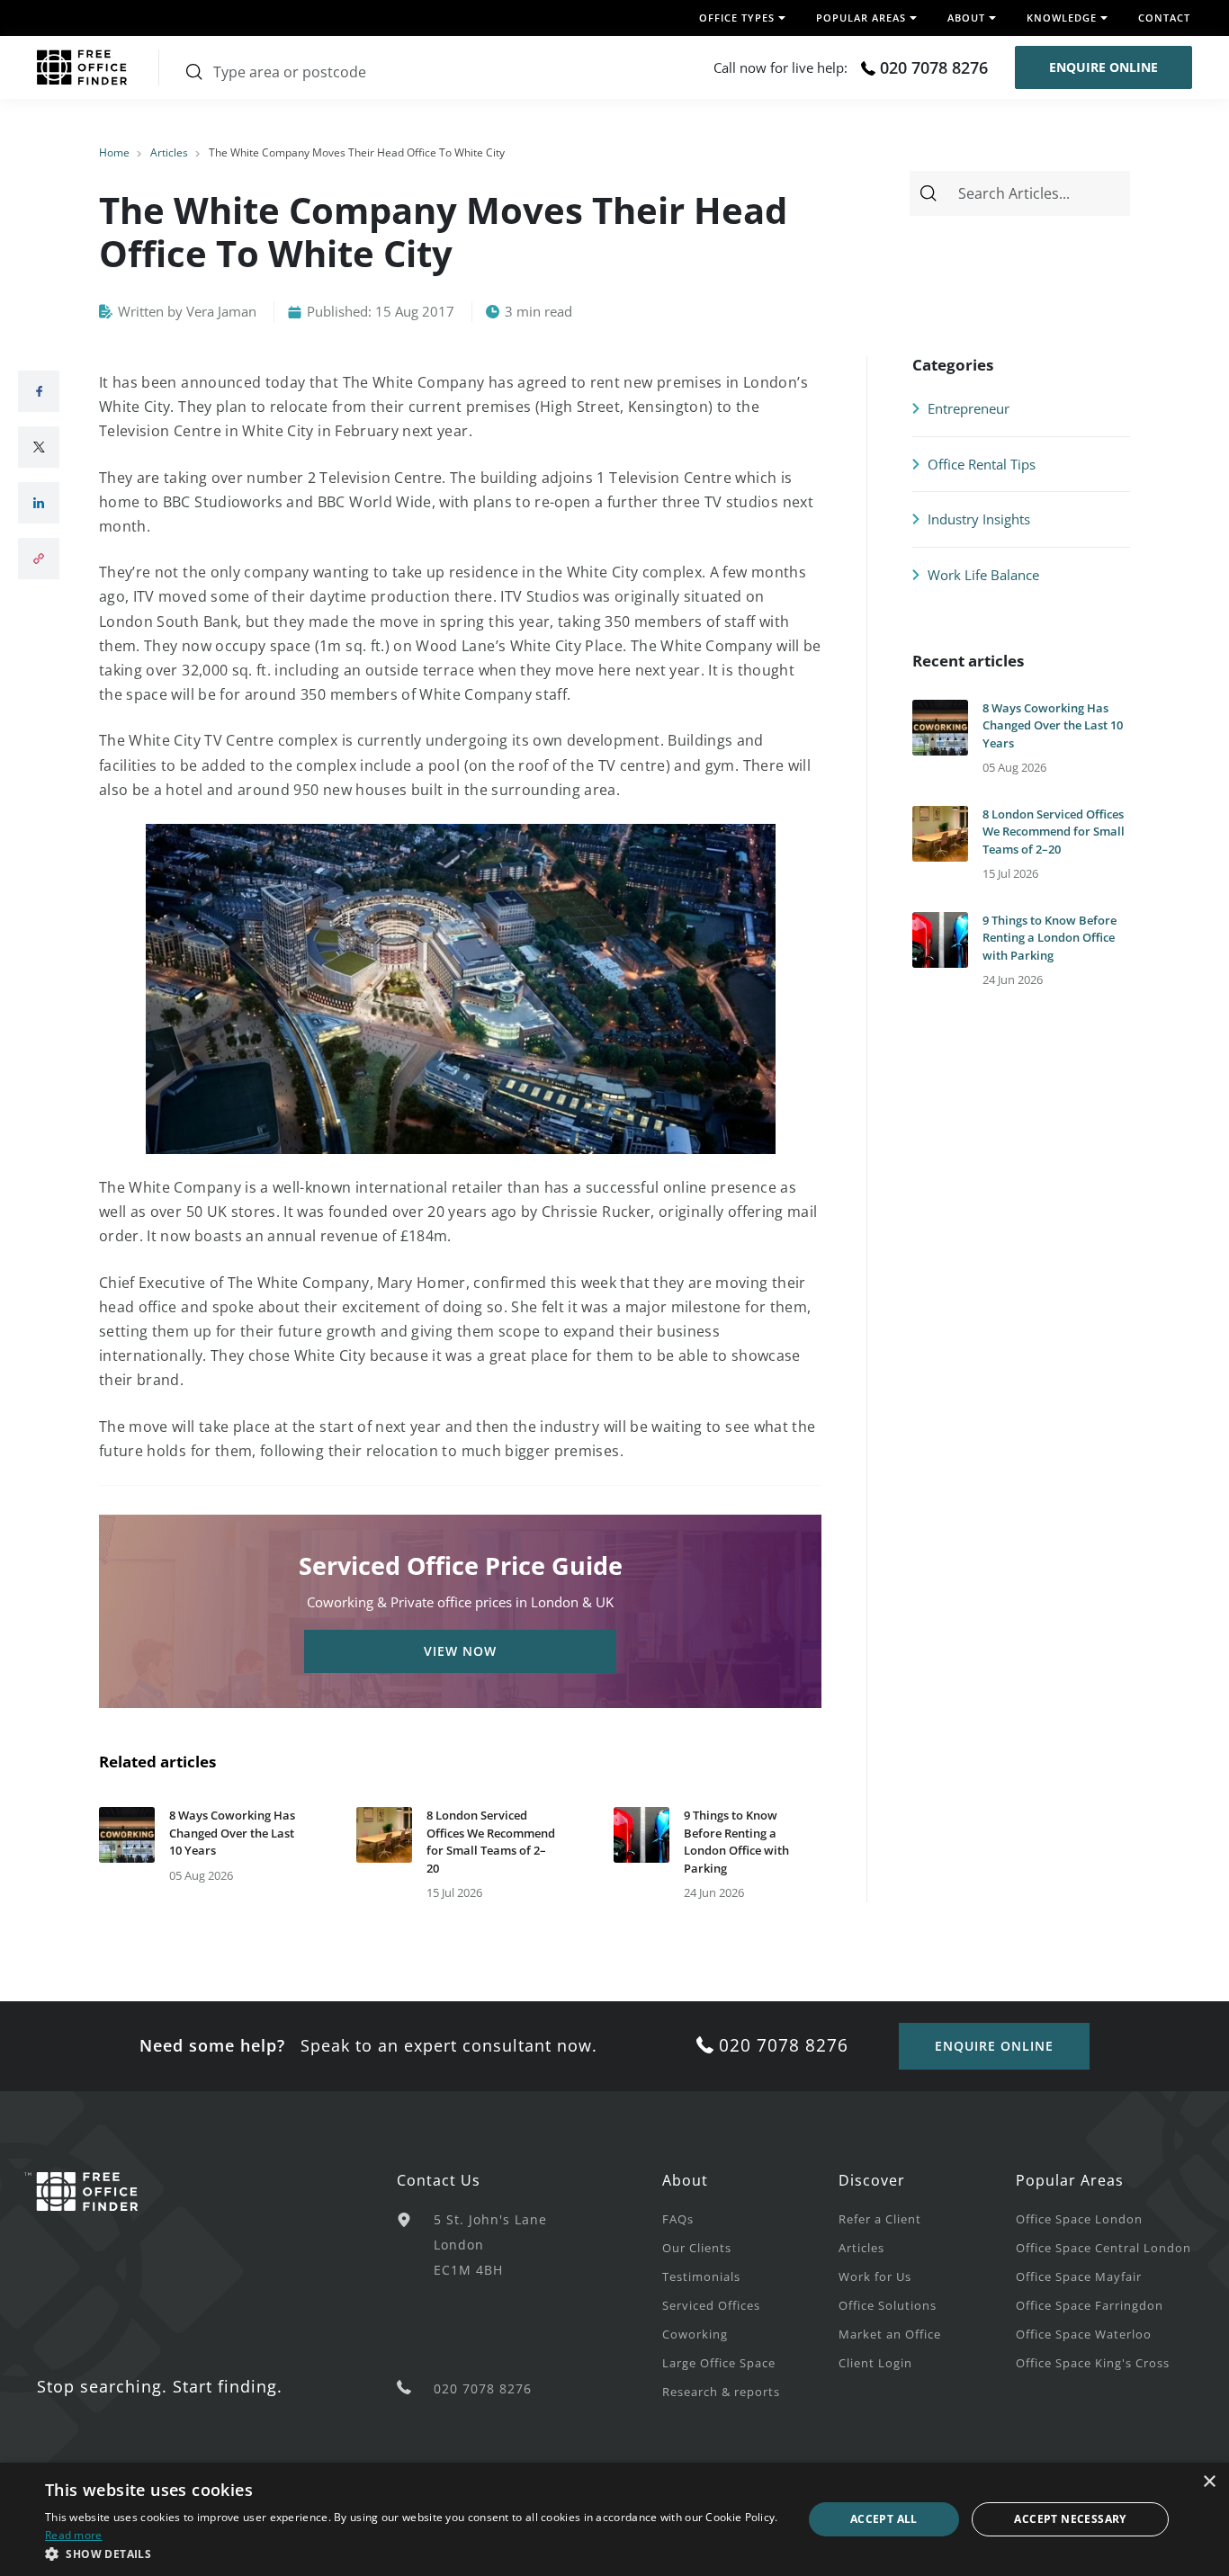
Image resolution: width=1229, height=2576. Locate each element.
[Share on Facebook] (39, 391)
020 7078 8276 (934, 67)
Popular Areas (1070, 2180)
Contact (1164, 18)
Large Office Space (719, 2363)
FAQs (678, 2219)
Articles (169, 152)
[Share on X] (39, 447)
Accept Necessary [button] (1070, 2519)
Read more (74, 2535)
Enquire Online (1103, 67)
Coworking (695, 2334)
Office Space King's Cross (1093, 2363)
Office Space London (1079, 2219)
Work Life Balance (982, 575)
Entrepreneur (967, 408)
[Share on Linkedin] (39, 503)
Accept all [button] (884, 2519)
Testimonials (701, 2276)
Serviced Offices (711, 2305)
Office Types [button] (737, 18)
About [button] (966, 18)
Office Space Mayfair (1079, 2276)
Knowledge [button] (1062, 18)
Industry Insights (977, 519)
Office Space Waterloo (1084, 2334)
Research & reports (721, 2392)
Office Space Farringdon (1090, 2305)
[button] (412, 2554)
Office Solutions (888, 2305)
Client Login (875, 2363)
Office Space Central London (1103, 2248)
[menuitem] (750, 2218)
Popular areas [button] (861, 18)
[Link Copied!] (39, 559)
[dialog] (614, 2519)
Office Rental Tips (980, 464)
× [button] (1209, 2482)
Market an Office (890, 2334)
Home (114, 152)
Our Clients (697, 2248)
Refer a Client (880, 2219)
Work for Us (875, 2276)
